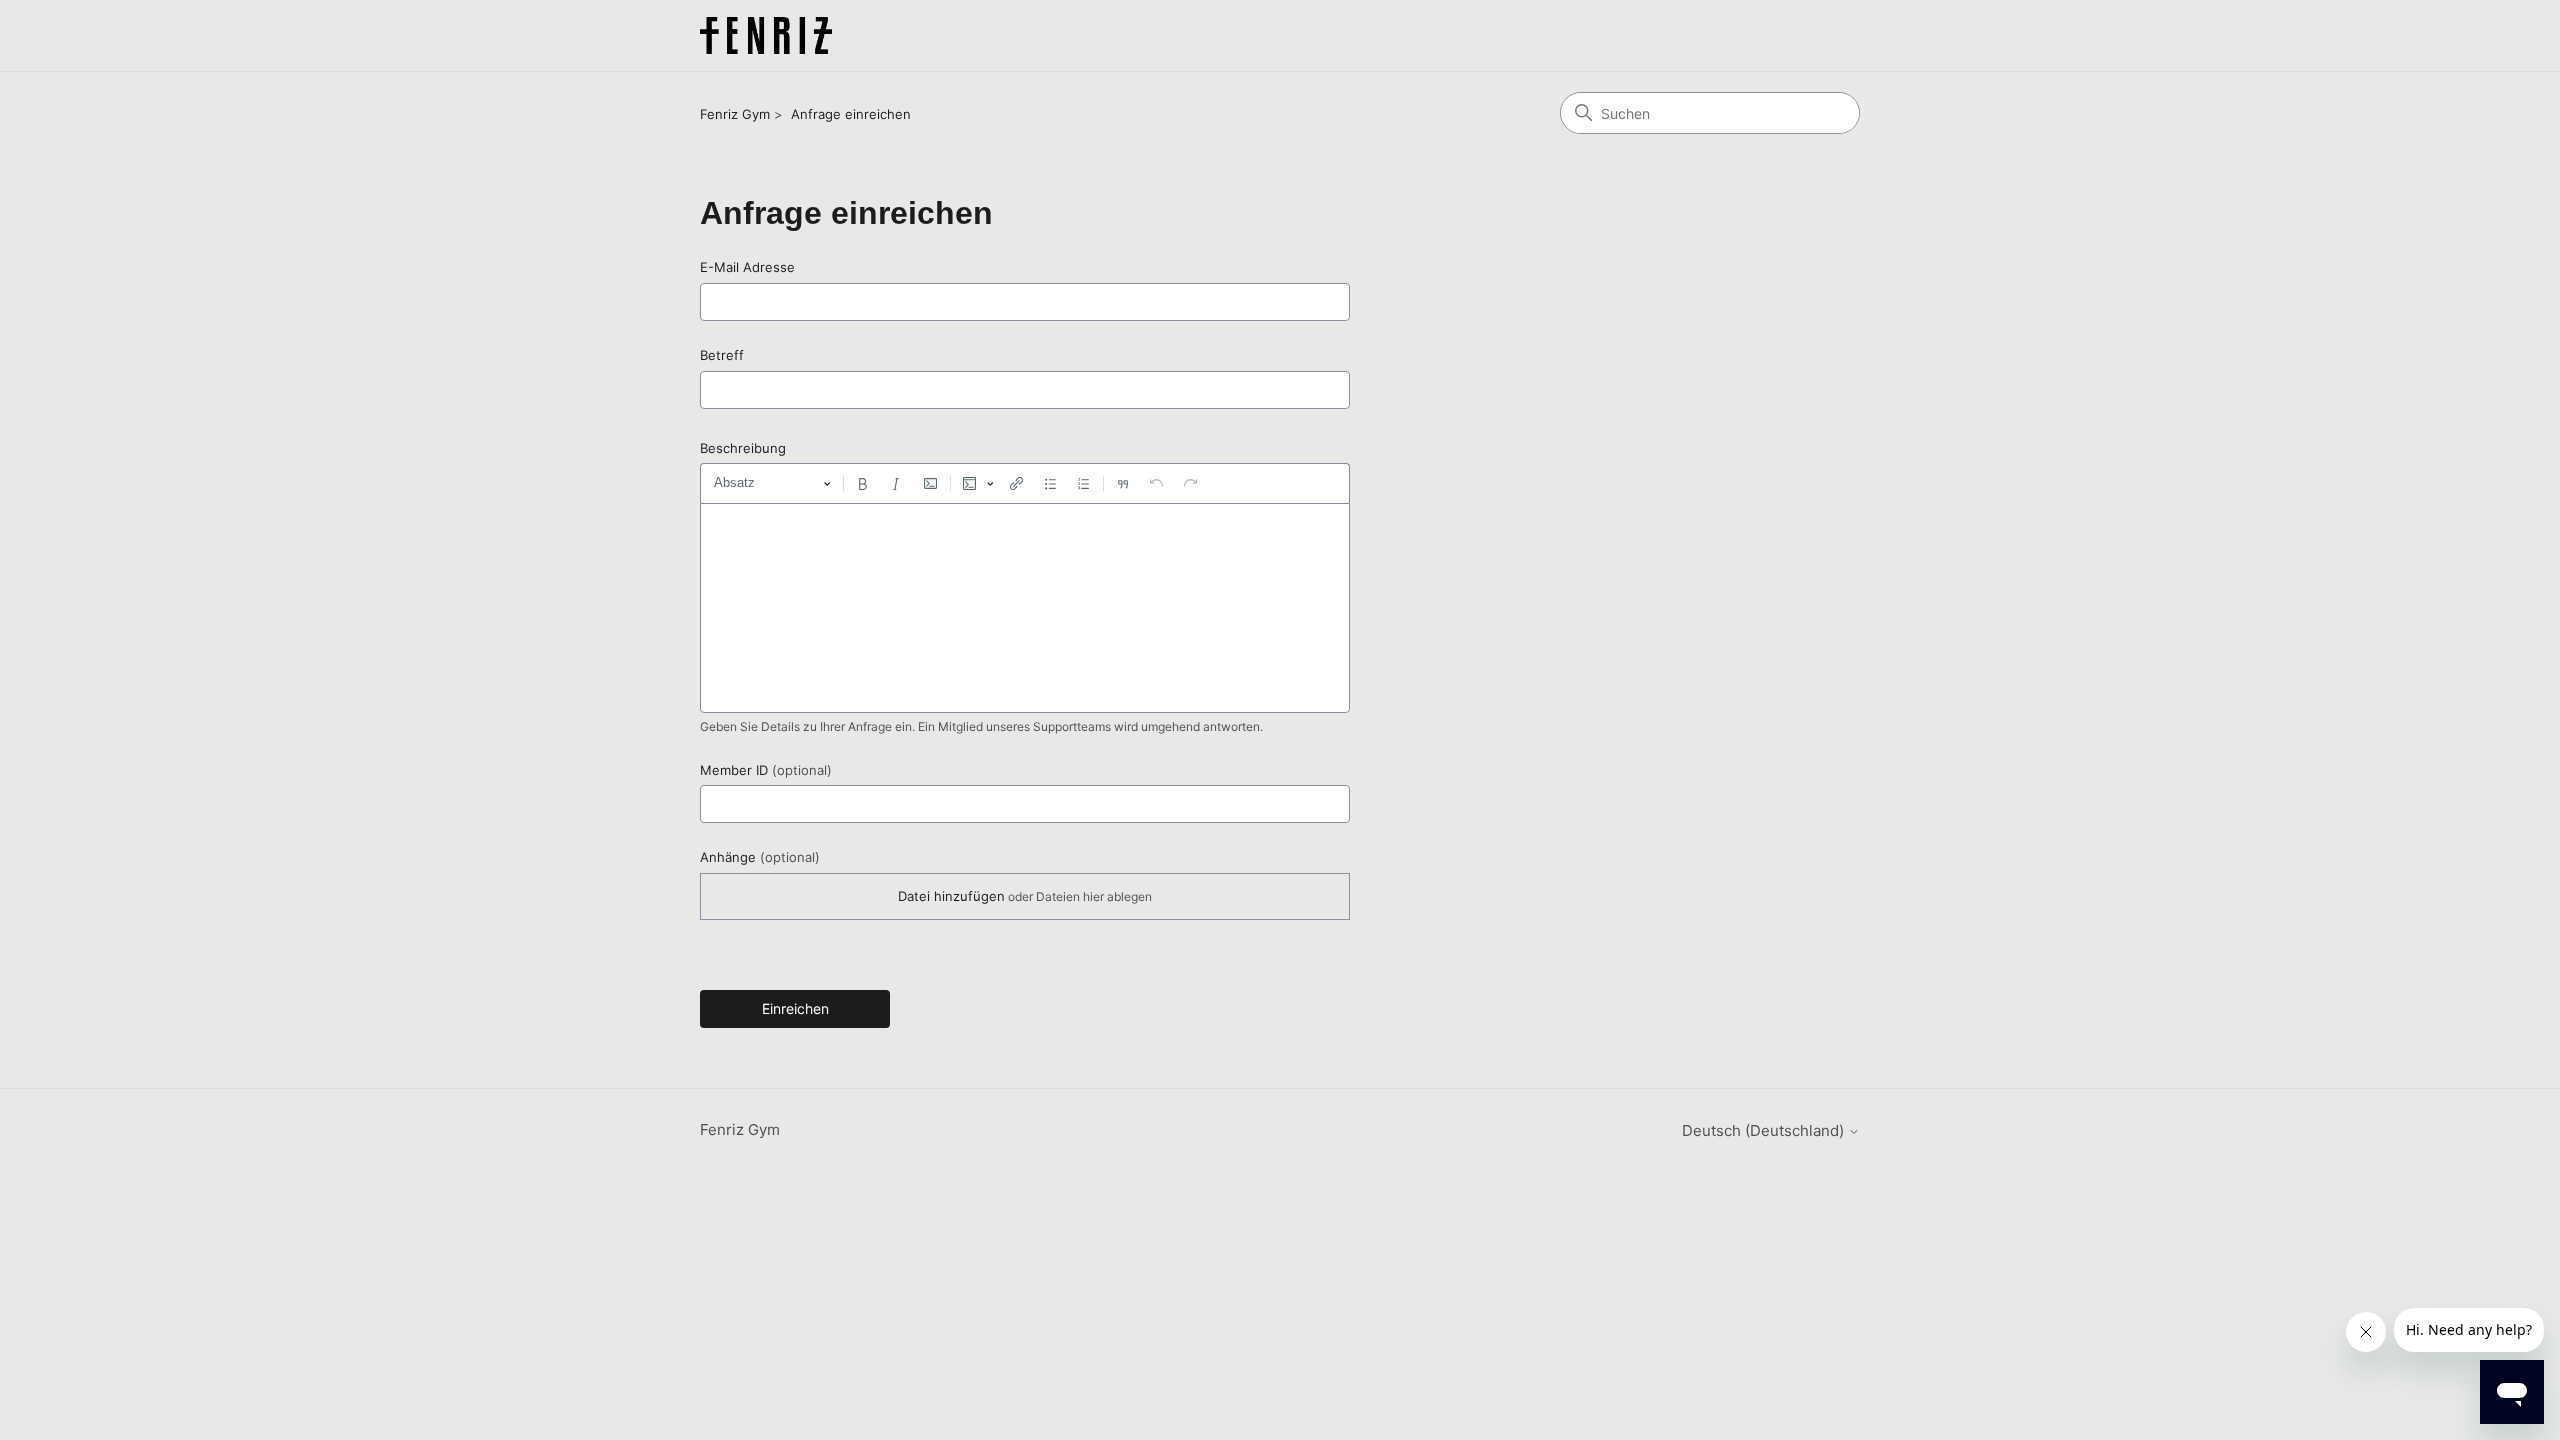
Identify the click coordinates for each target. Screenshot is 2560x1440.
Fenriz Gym (735, 114)
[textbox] (1025, 608)
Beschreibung (743, 448)
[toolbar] (1025, 483)
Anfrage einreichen (851, 114)
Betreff (722, 355)
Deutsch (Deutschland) (1765, 1130)
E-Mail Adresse (747, 267)
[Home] (766, 35)
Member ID (766, 770)
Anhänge (760, 857)
